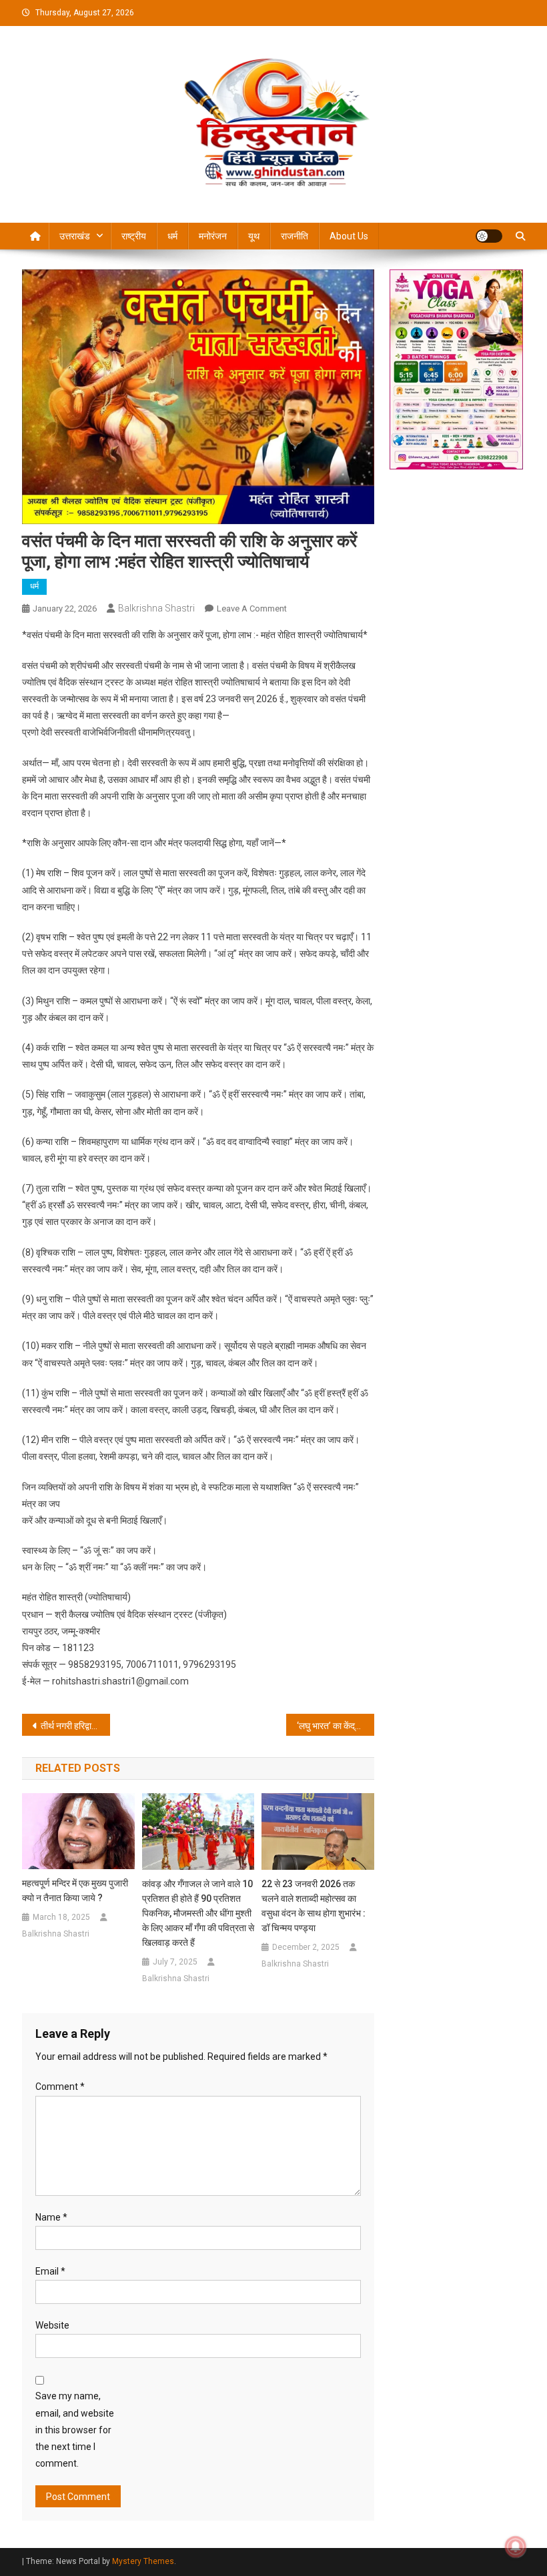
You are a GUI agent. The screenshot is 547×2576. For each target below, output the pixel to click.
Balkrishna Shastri (156, 608)
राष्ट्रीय (134, 236)
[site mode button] (489, 236)
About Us (349, 236)
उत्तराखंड (75, 236)
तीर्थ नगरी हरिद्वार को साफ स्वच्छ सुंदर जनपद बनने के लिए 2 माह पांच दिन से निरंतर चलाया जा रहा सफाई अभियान (75, 1726)
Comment (60, 2087)
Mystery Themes (143, 2561)
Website (52, 2325)
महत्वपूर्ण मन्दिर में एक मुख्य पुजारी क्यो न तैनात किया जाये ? (75, 1890)
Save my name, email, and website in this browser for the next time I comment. (75, 2430)
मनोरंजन (213, 236)
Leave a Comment (252, 608)
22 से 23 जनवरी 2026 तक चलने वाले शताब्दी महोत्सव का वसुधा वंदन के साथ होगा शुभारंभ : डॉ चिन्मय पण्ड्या (314, 1906)
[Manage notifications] (516, 2547)
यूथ (254, 236)
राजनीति (295, 236)
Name (51, 2217)
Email (50, 2271)
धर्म (172, 236)
